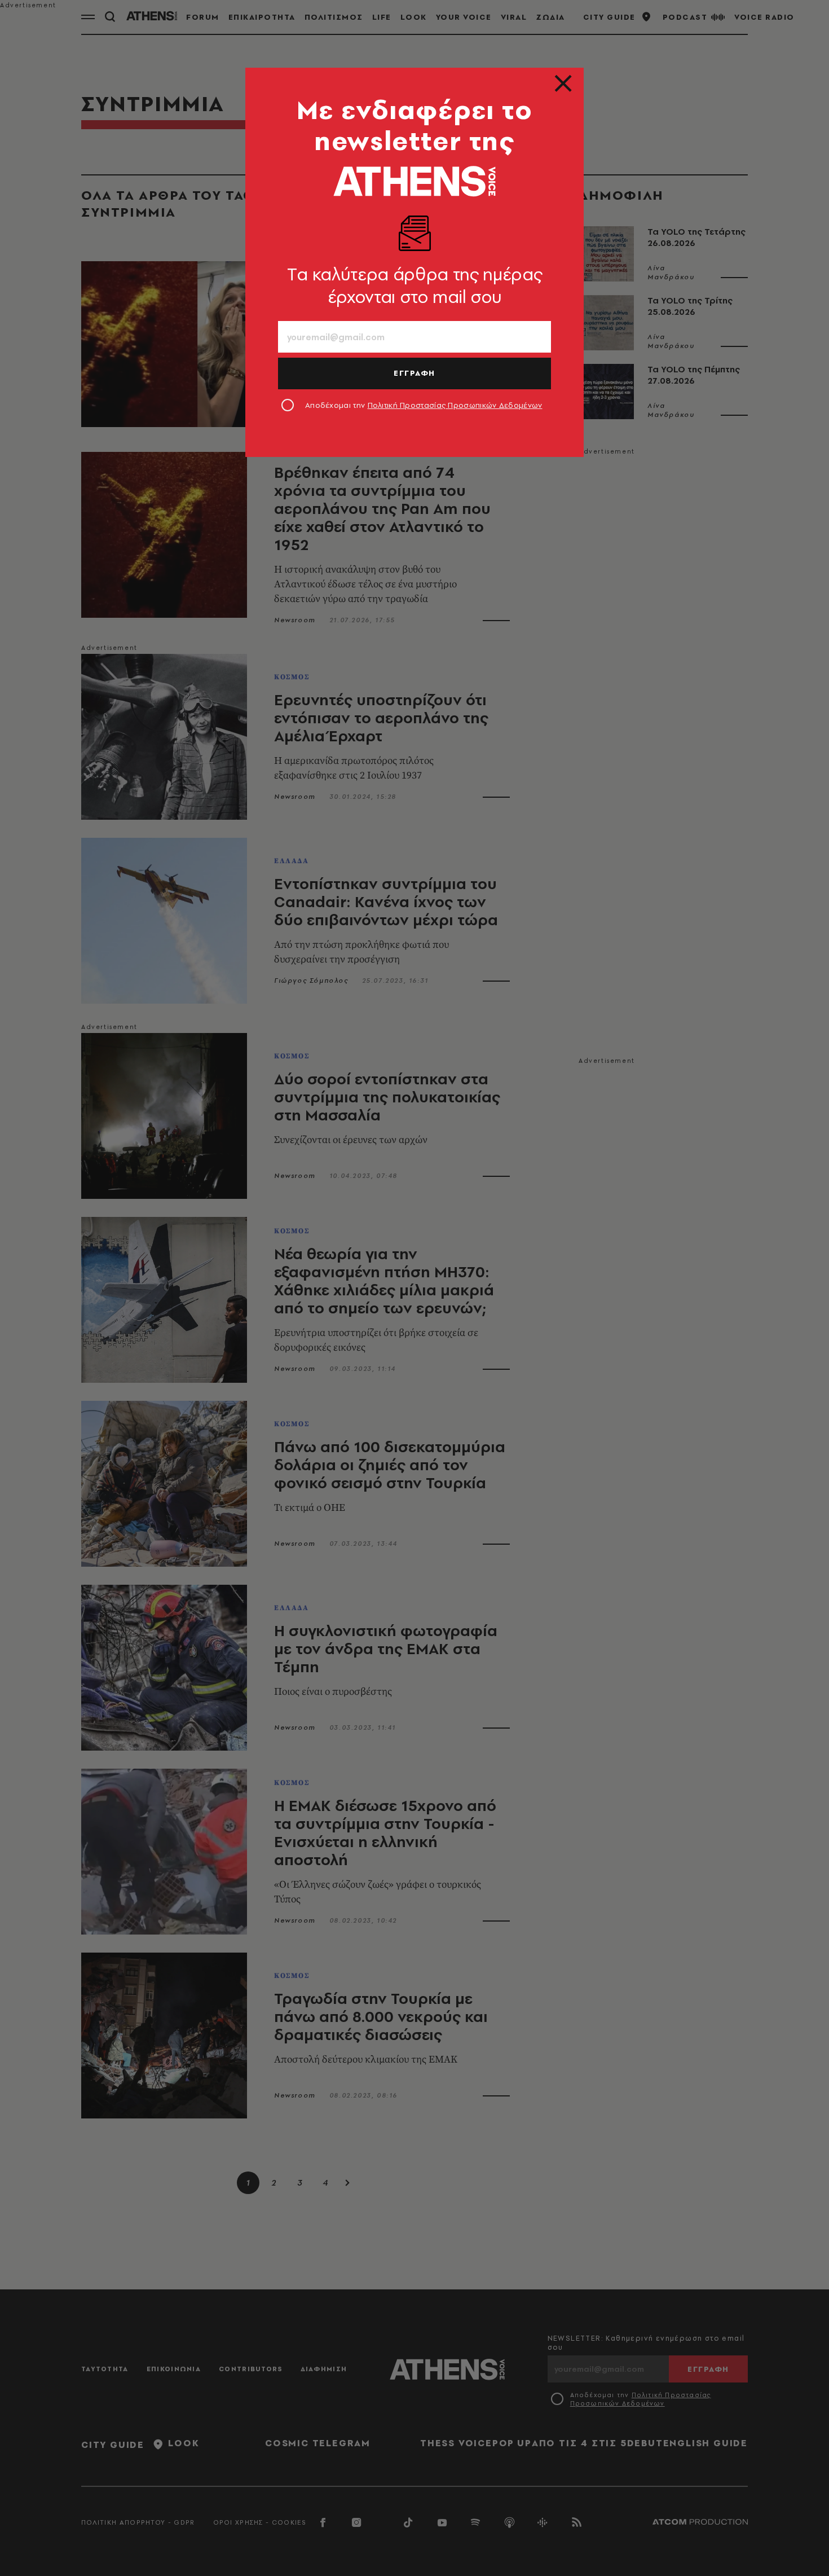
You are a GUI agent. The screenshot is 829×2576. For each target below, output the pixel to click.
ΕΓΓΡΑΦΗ (414, 373)
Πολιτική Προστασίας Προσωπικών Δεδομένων (455, 405)
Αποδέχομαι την (424, 405)
